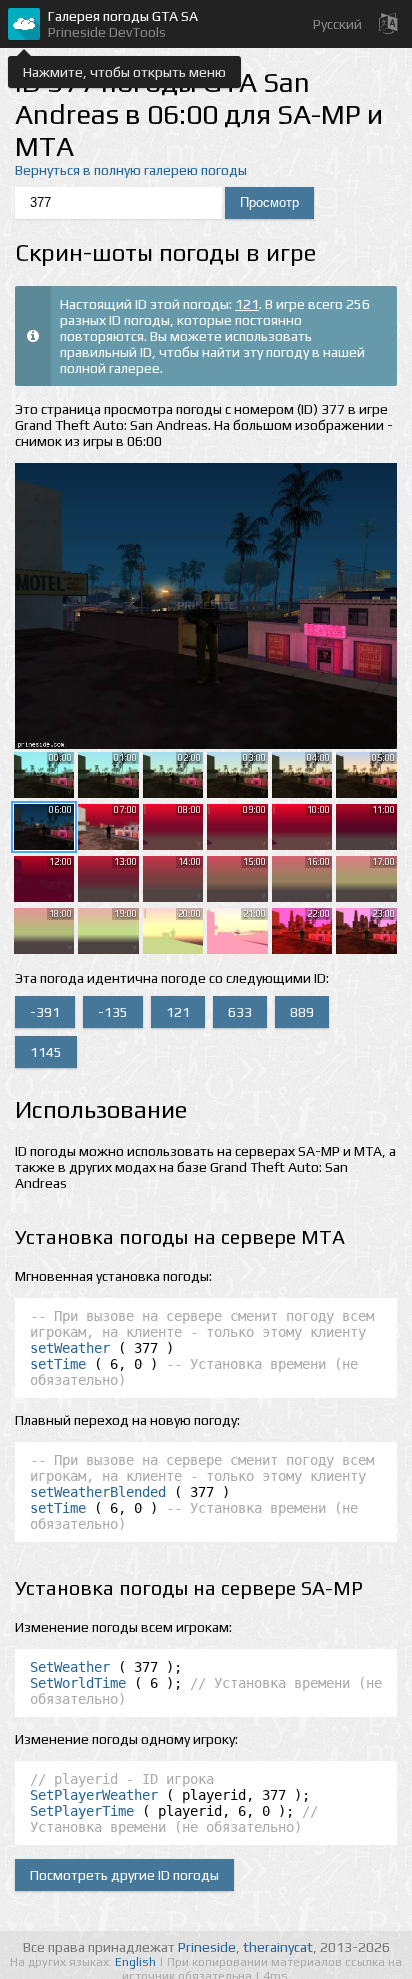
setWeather (70, 1348)
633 (240, 1012)
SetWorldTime (78, 1683)
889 (302, 1012)
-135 (113, 1012)
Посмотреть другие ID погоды (124, 1875)
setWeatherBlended (98, 1492)
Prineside (207, 1947)
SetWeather (70, 1667)
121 (247, 304)
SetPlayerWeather (94, 1795)
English (137, 1962)
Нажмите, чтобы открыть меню (124, 72)
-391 (45, 1012)
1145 (46, 1052)
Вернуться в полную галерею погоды (131, 170)
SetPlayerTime (82, 1811)
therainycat (278, 1947)
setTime (58, 1364)
